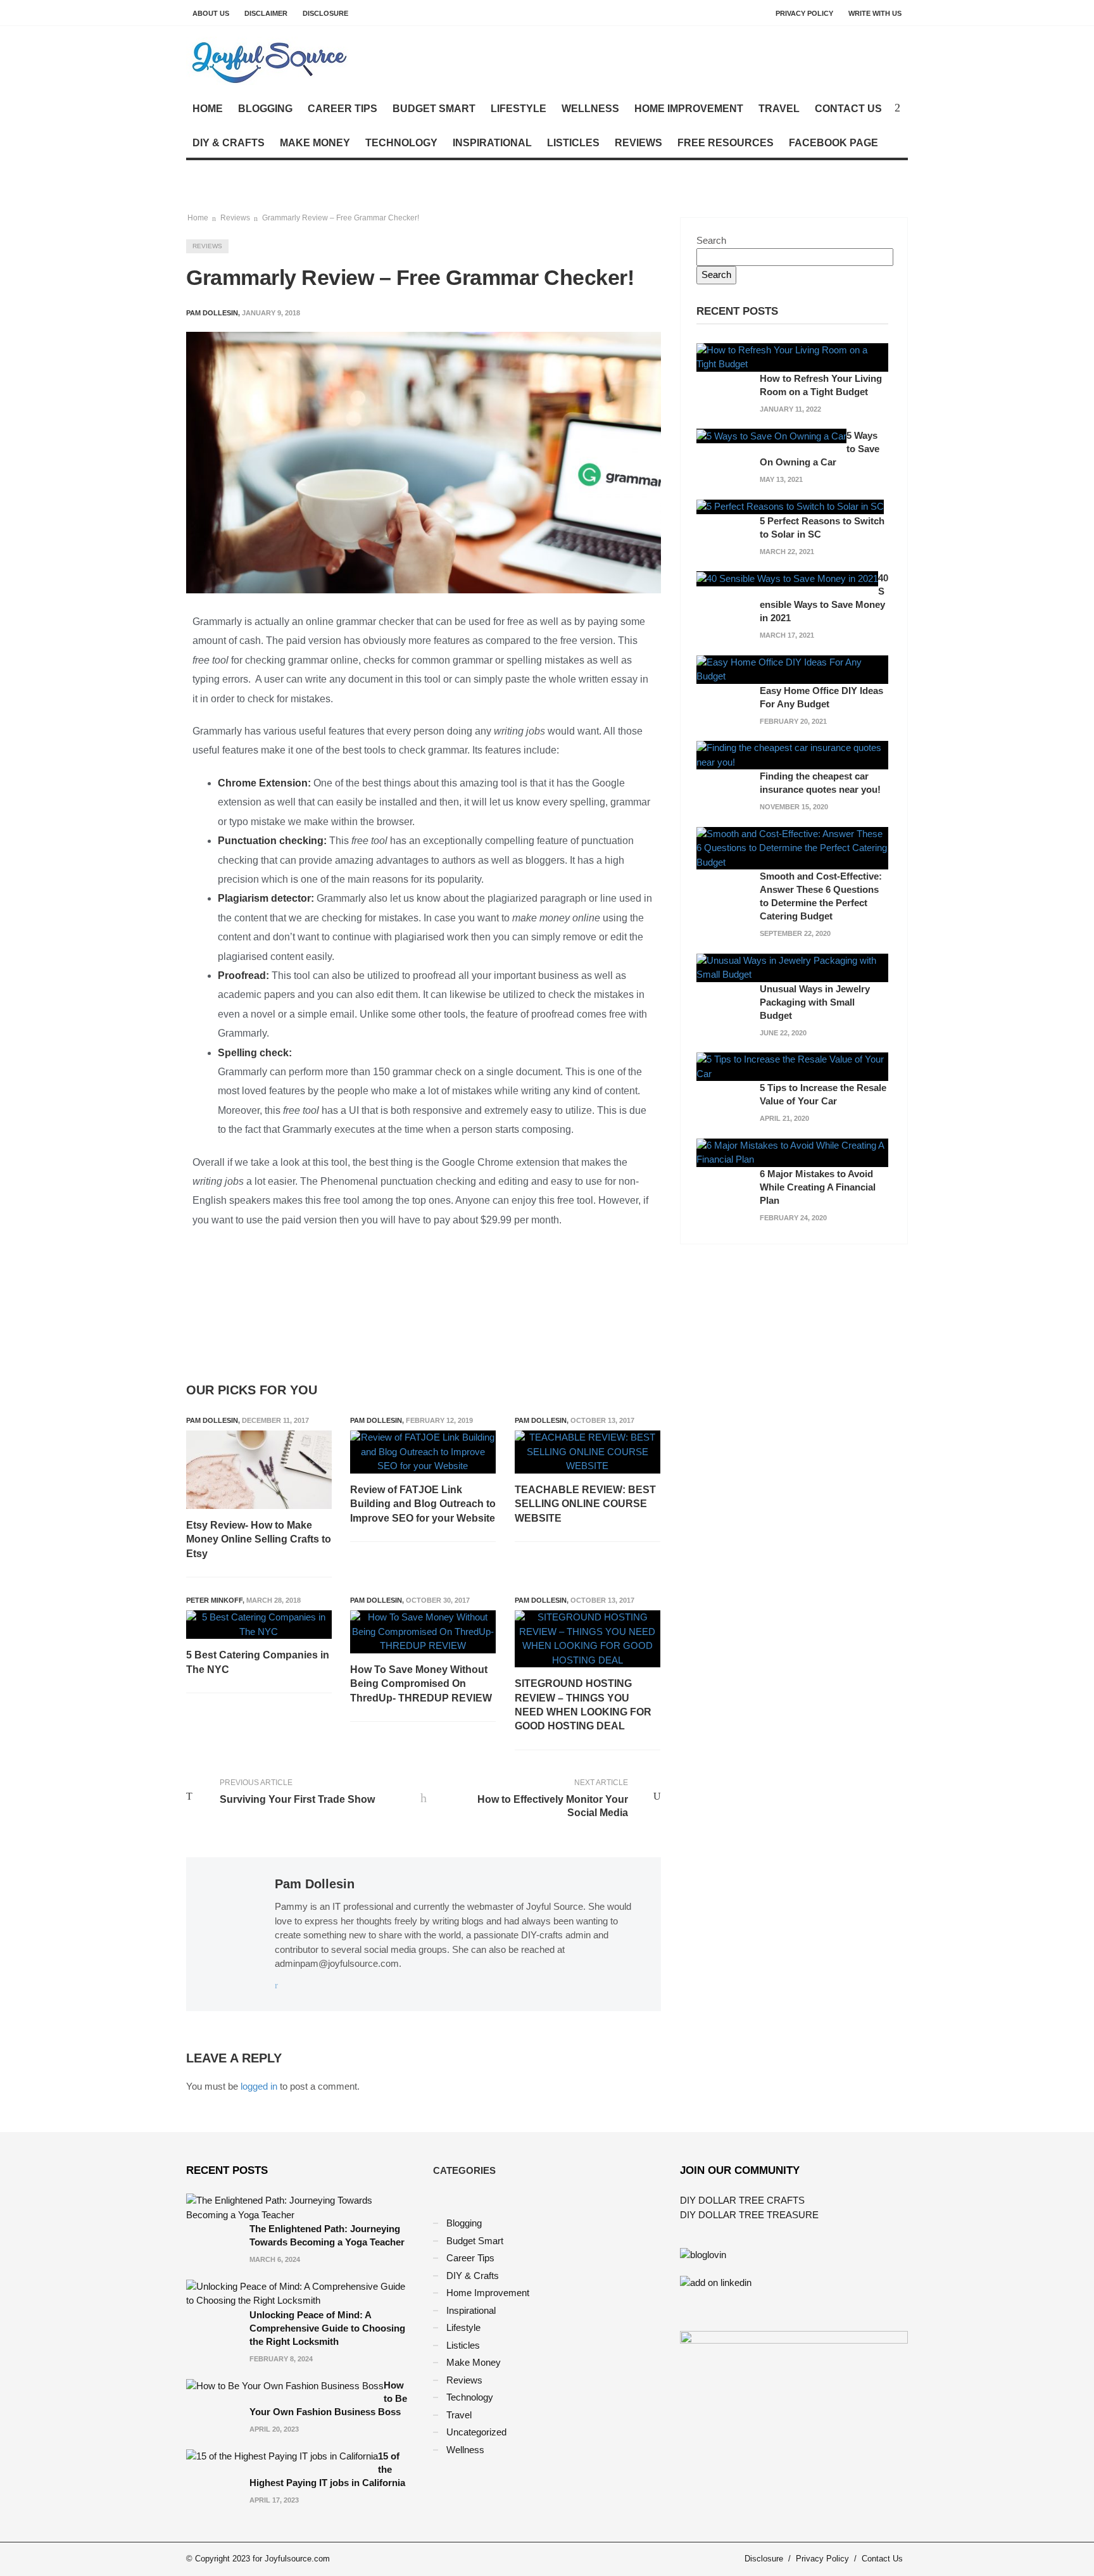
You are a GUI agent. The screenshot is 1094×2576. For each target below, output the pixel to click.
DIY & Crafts (229, 143)
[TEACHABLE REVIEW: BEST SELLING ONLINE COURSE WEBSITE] (588, 1452)
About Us (211, 13)
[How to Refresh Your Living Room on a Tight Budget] (792, 356)
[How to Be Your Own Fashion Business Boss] (285, 2385)
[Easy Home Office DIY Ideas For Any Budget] (792, 668)
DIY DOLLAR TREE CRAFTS (742, 2200)
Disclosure (325, 13)
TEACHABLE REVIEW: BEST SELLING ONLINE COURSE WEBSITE (585, 1504)
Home (208, 109)
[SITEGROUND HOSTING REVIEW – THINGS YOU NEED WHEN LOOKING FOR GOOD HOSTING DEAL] (588, 1639)
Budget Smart (434, 109)
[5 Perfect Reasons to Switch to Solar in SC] (790, 506)
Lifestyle (519, 109)
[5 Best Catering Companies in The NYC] (259, 1625)
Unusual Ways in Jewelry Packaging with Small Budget (815, 1002)
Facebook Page (833, 143)
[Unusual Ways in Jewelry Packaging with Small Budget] (792, 967)
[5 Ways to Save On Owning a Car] (771, 435)
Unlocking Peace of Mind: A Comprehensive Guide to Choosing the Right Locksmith (327, 2328)
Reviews (638, 143)
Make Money (315, 143)
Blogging (265, 109)
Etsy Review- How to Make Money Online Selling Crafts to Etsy (259, 1539)
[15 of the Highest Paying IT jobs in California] (282, 2456)
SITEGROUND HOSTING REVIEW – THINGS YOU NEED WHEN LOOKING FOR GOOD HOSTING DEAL (583, 1705)
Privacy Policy (804, 13)
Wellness (590, 109)
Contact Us (848, 109)
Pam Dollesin (212, 1420)
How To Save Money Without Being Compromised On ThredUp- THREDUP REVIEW (421, 1684)
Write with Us (875, 13)
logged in (259, 2086)
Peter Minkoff (214, 1600)
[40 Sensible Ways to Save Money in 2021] (787, 578)
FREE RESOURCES (726, 143)
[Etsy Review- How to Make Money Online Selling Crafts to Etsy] (259, 1470)
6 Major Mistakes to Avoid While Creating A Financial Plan (818, 1187)
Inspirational (492, 143)
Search (711, 240)
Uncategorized (476, 2432)
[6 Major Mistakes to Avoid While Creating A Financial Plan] (792, 1152)
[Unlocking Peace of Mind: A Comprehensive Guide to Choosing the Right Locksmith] (300, 2293)
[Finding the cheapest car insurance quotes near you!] (792, 754)
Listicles (573, 143)
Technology (401, 143)
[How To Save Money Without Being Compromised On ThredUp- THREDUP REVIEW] (423, 1632)
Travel (779, 109)
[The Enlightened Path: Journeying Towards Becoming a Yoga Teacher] (300, 2207)
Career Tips (343, 109)
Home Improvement (689, 109)
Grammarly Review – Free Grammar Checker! (341, 218)
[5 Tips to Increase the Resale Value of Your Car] (792, 1066)
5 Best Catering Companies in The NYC (258, 1662)
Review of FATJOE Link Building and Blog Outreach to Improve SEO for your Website (423, 1504)
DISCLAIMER (266, 13)
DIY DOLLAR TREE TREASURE (749, 2215)
